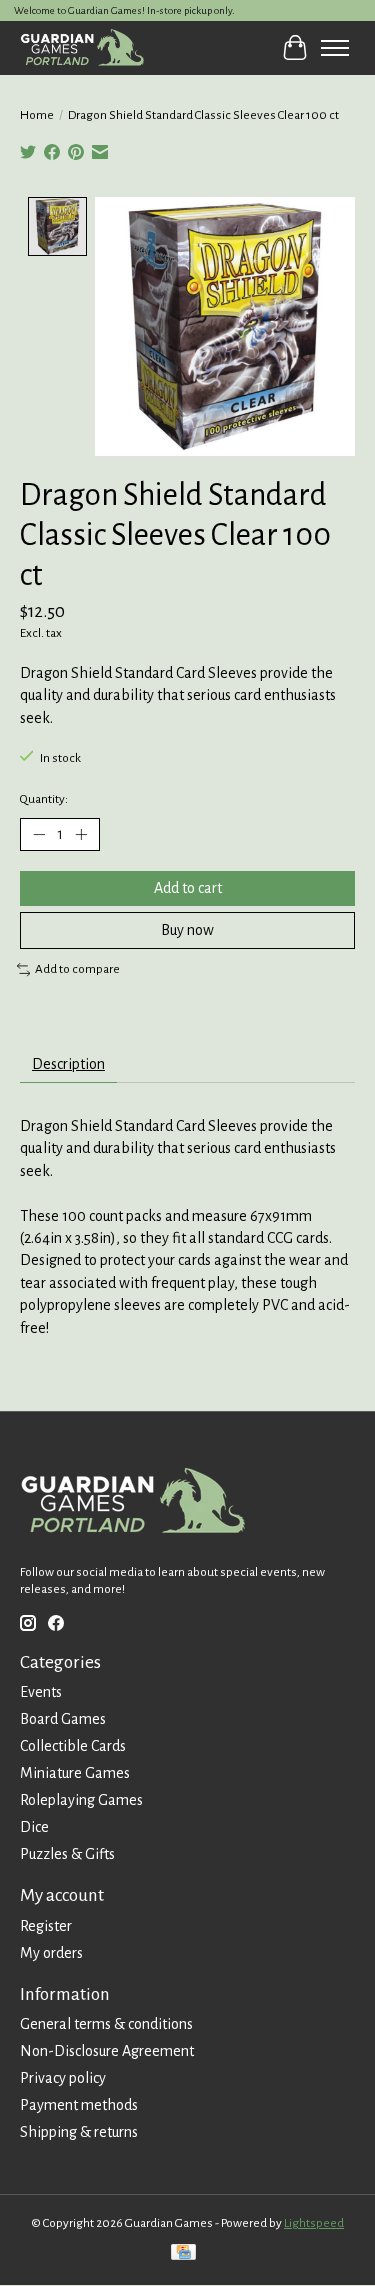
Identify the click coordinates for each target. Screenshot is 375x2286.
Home (37, 115)
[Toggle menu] (335, 48)
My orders (51, 1953)
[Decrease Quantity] (39, 835)
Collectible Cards (73, 1746)
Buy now (187, 930)
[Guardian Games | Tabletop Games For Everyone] (82, 47)
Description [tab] (68, 1064)
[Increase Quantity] (81, 835)
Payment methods (79, 2105)
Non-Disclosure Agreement (107, 2051)
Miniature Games (75, 1773)
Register (46, 1926)
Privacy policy (63, 2078)
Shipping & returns (79, 2132)
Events (41, 1692)
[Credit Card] (183, 2254)
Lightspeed (314, 2223)
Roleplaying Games (81, 1800)
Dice (34, 1827)
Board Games (63, 1719)
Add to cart (188, 888)
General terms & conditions (106, 2024)
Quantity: (44, 799)
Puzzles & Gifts (67, 1854)
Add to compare (77, 969)
